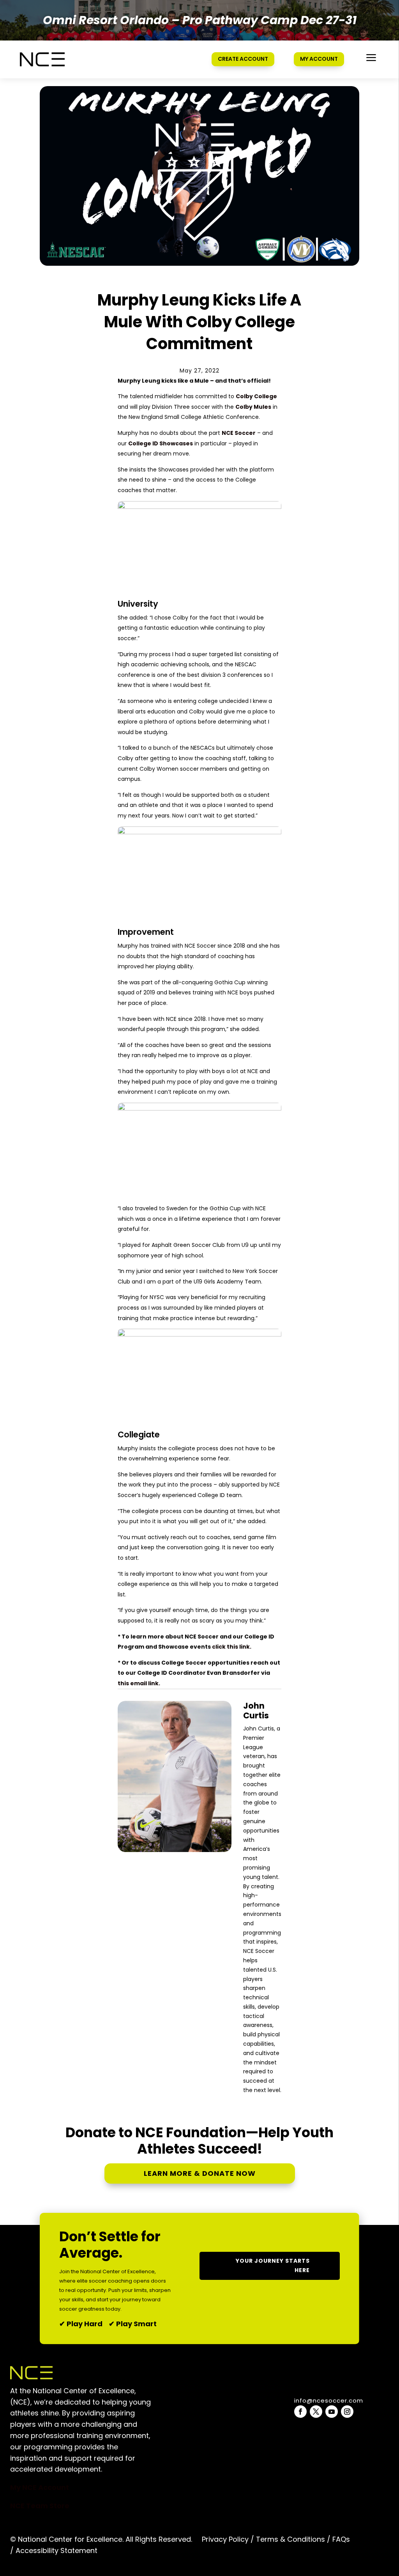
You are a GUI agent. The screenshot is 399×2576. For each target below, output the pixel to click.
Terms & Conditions (290, 2539)
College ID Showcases (161, 443)
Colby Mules (253, 407)
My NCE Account (40, 2487)
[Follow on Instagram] (347, 2412)
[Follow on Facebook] (300, 2412)
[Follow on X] (316, 2412)
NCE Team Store (40, 2506)
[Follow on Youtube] (332, 2412)
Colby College (256, 396)
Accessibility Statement (56, 2550)
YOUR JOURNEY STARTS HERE (273, 2265)
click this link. (232, 1647)
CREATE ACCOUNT (243, 59)
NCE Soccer (239, 433)
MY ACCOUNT (319, 59)
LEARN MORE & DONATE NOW (200, 2173)
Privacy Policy (225, 2539)
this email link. (139, 1683)
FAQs (341, 2539)
